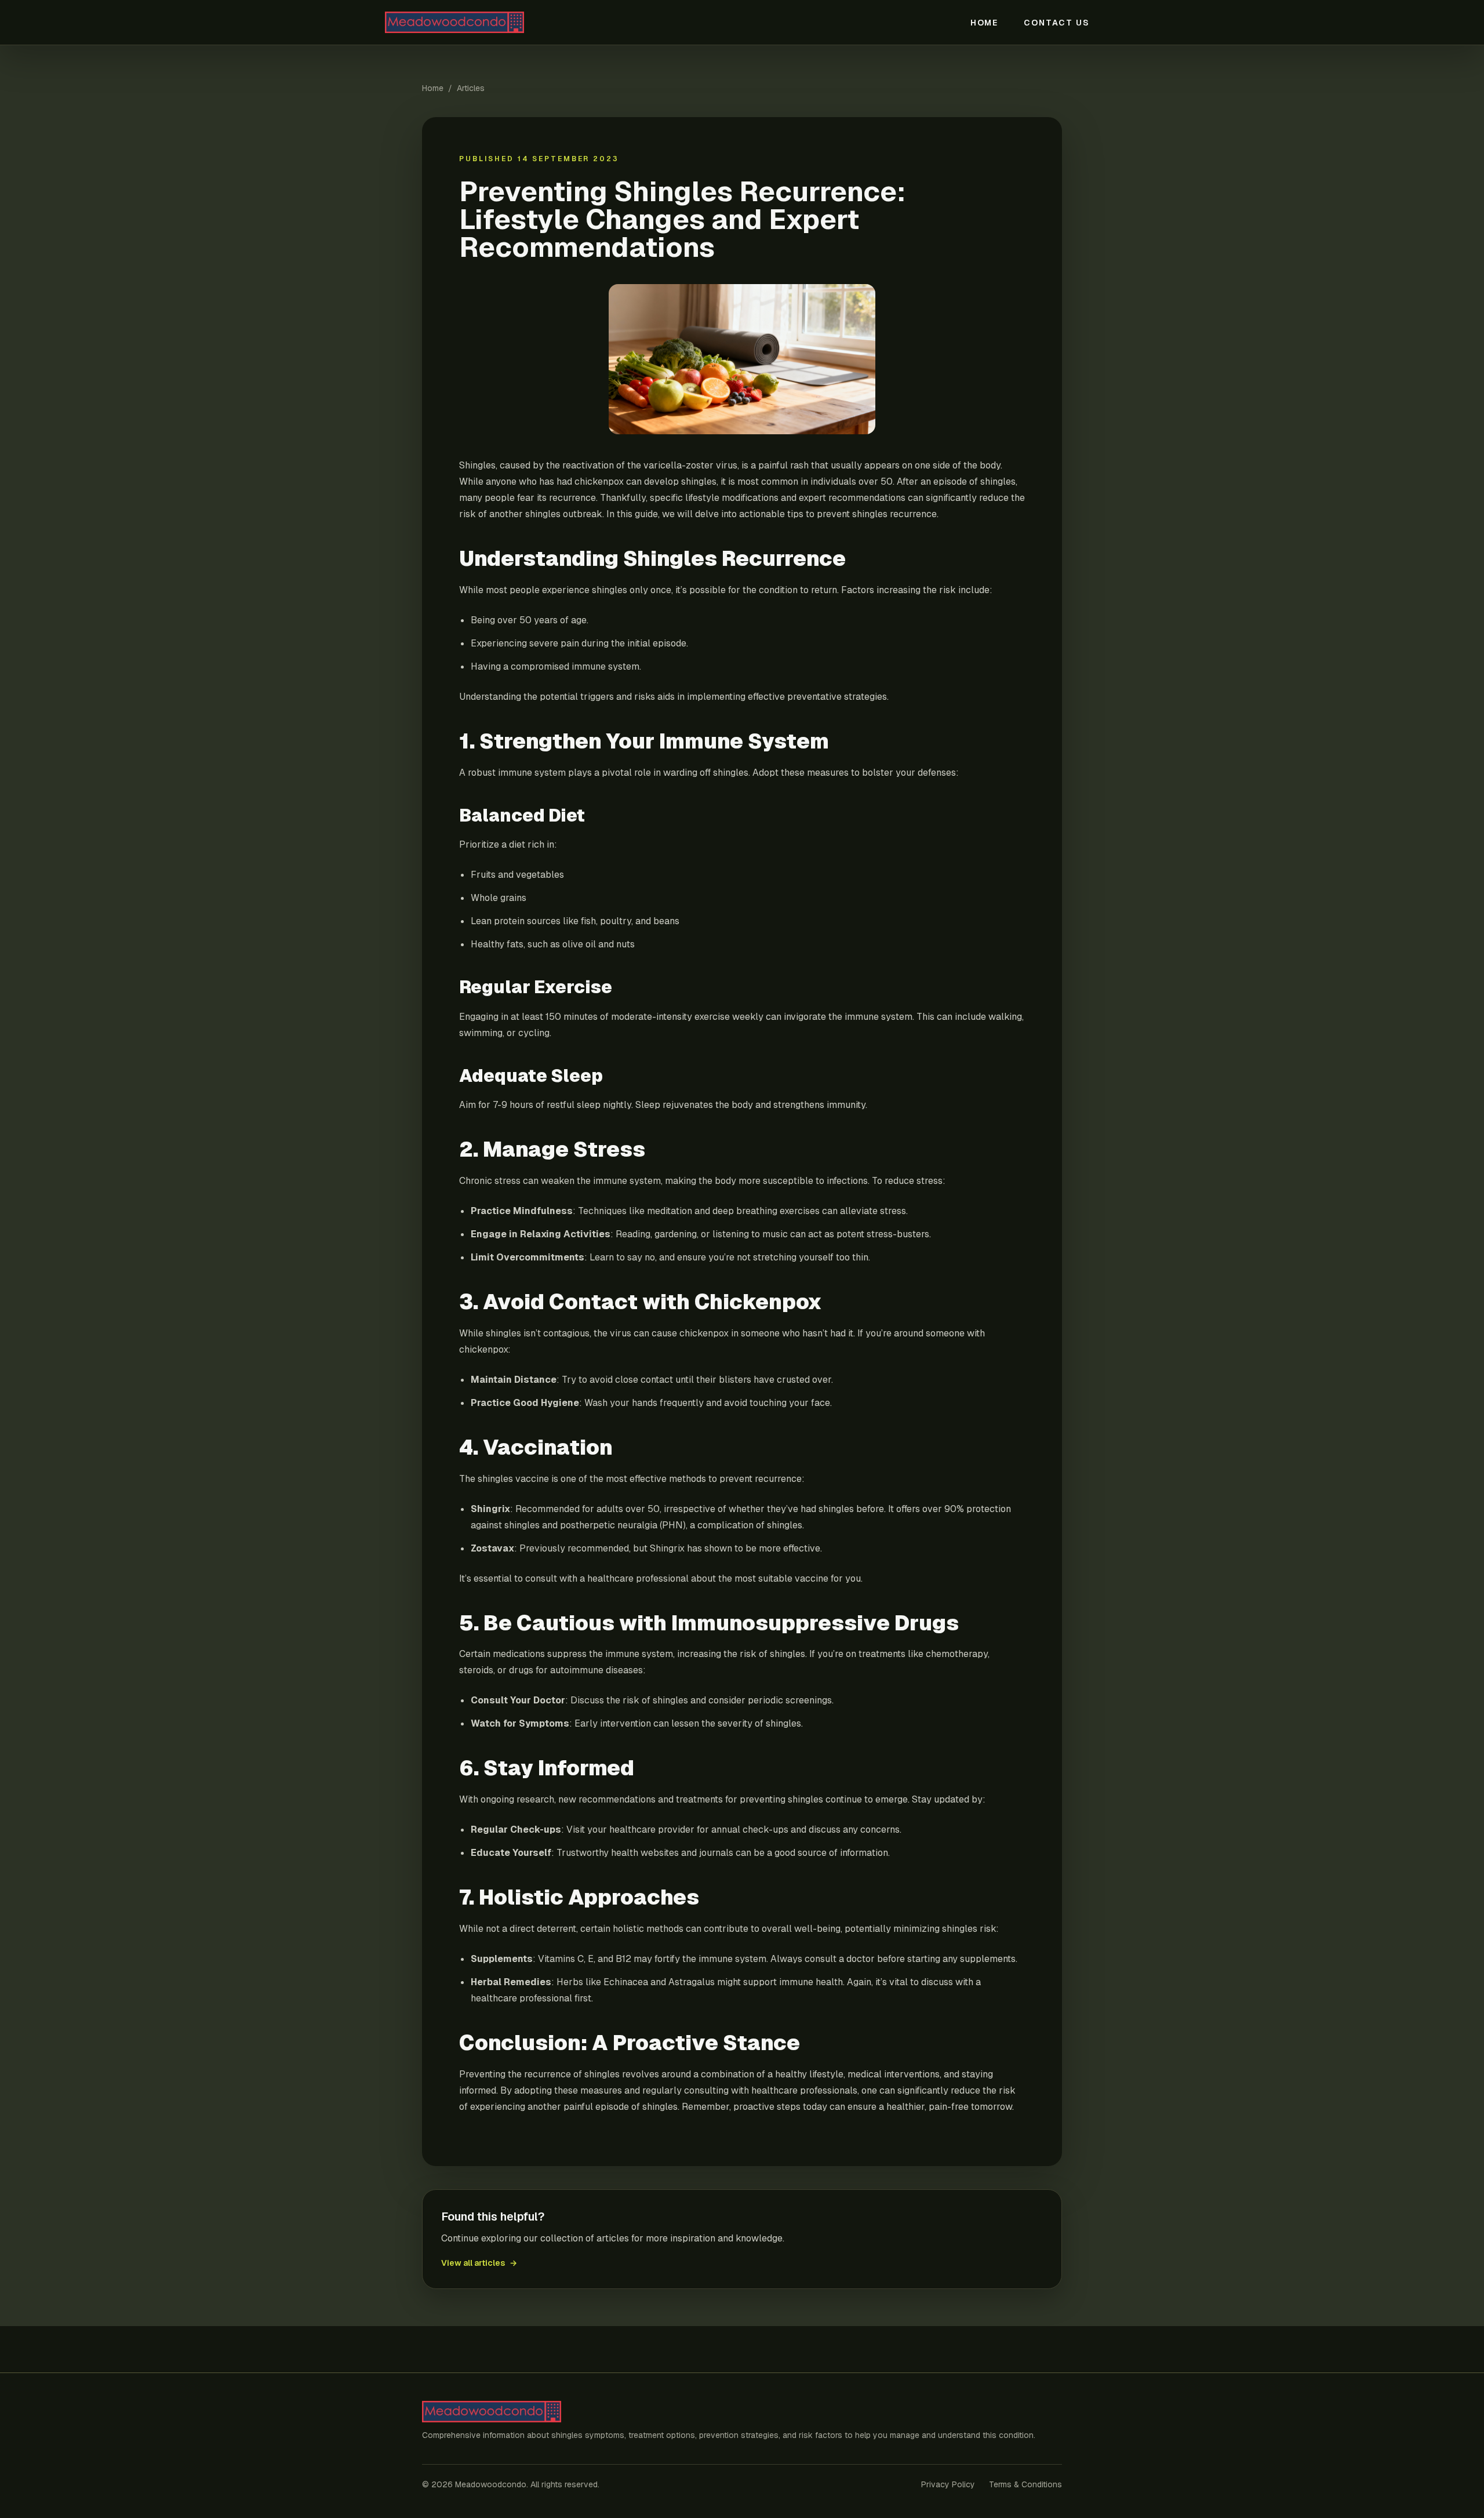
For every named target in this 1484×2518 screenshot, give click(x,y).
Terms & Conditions (1025, 2484)
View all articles (479, 2263)
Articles (471, 88)
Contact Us (1057, 23)
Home (985, 23)
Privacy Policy (948, 2484)
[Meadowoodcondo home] (497, 22)
